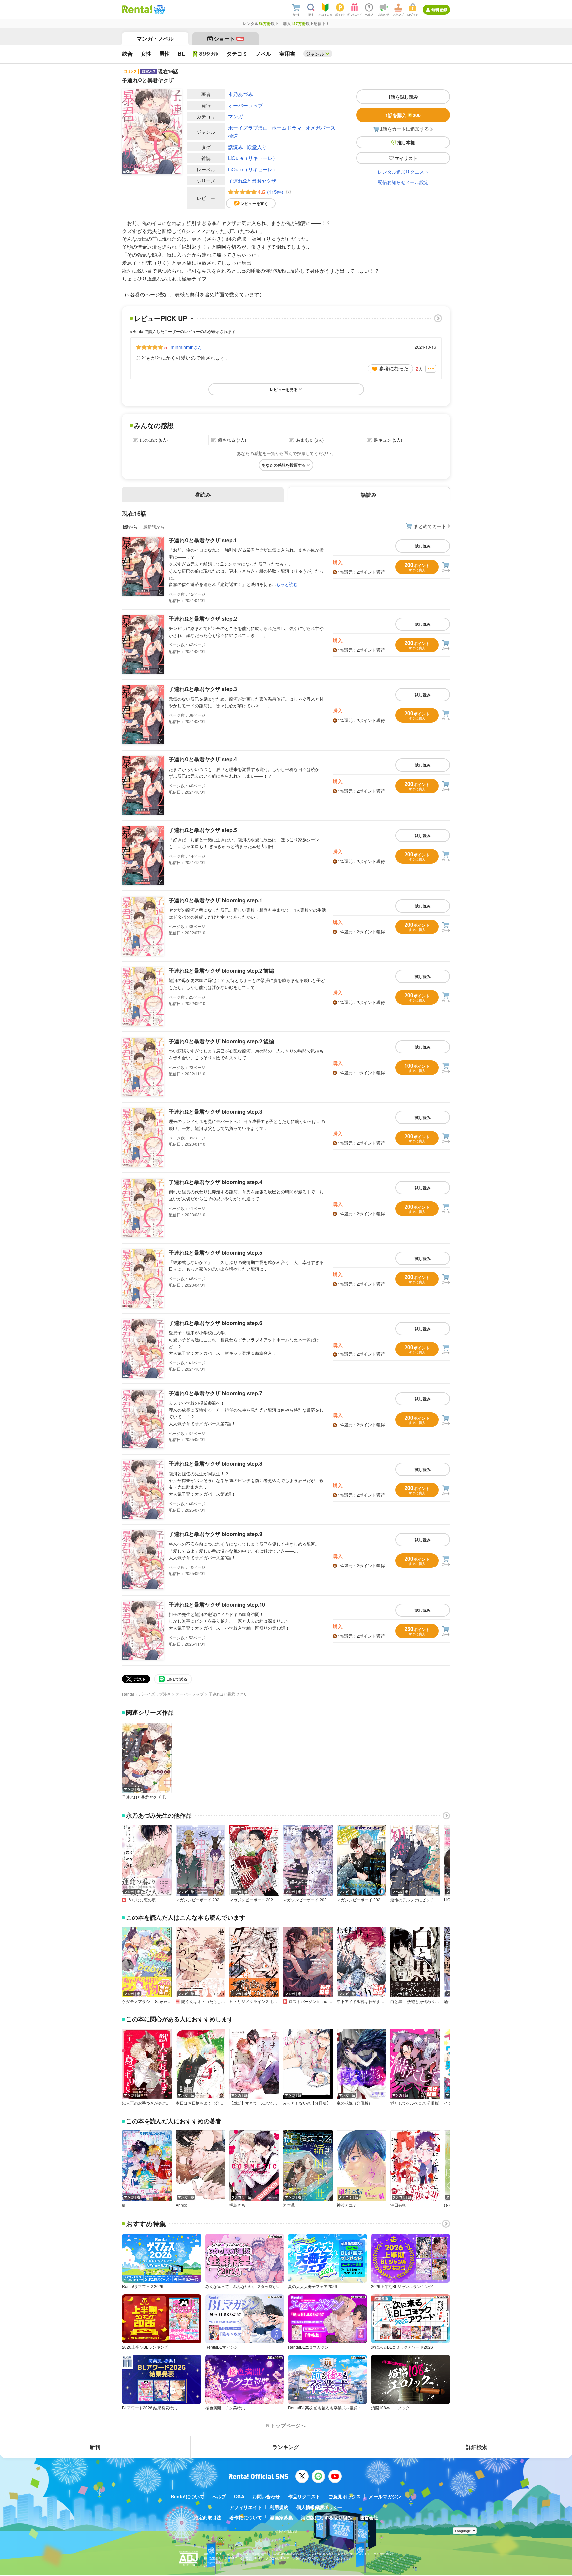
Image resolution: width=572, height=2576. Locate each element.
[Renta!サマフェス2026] (159, 9)
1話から (130, 527)
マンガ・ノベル (155, 39)
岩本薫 (289, 2205)
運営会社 (369, 2517)
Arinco (182, 2205)
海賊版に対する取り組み (326, 2517)
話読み (236, 147)
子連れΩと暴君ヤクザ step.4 (203, 759)
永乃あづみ (240, 94)
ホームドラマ (287, 128)
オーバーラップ (245, 105)
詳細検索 (477, 2447)
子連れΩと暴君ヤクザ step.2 (203, 618)
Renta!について (188, 2496)
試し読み (423, 546)
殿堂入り (257, 147)
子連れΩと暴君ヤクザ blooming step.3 (215, 1112)
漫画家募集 (281, 2517)
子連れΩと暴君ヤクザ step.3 (203, 689)
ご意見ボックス (345, 2496)
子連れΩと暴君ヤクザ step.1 (203, 540)
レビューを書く (254, 203)
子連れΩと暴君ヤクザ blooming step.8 (215, 1463)
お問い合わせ (266, 2496)
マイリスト (406, 158)
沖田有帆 (398, 2205)
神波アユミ (347, 2205)
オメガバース (320, 128)
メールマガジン (385, 2496)
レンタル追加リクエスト (403, 172)
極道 (233, 135)
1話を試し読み (403, 97)
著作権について (246, 2517)
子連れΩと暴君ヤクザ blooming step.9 (215, 1534)
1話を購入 (403, 115)
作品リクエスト (304, 2496)
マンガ (236, 116)
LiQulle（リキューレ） (253, 158)
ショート (229, 39)
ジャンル (315, 54)
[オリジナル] (206, 54)
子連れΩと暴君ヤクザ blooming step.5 (215, 1252)
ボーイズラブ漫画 (248, 128)
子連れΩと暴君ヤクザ (252, 180)
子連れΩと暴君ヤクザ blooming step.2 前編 (221, 971)
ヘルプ (219, 2496)
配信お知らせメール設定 (403, 182)
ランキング (286, 2447)
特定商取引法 (208, 2517)
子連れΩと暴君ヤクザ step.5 (203, 830)
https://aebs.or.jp (215, 2563)
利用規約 (279, 2507)
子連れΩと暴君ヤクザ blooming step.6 (215, 1323)
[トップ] (137, 9)
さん (186, 347)
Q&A (239, 2496)
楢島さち (237, 2205)
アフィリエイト (246, 2507)
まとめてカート (430, 526)
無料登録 (439, 10)
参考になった (394, 368)
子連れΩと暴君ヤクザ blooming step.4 (215, 1182)
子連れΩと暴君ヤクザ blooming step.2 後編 (221, 1041)
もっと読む (287, 584)
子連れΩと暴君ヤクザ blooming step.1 (215, 900)
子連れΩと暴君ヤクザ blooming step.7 (215, 1393)
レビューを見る (284, 389)
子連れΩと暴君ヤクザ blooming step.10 (217, 1604)
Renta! (128, 1694)
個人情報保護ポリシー (319, 2507)
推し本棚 (406, 142)
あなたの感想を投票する (284, 465)
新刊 (95, 2447)
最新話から (154, 527)
